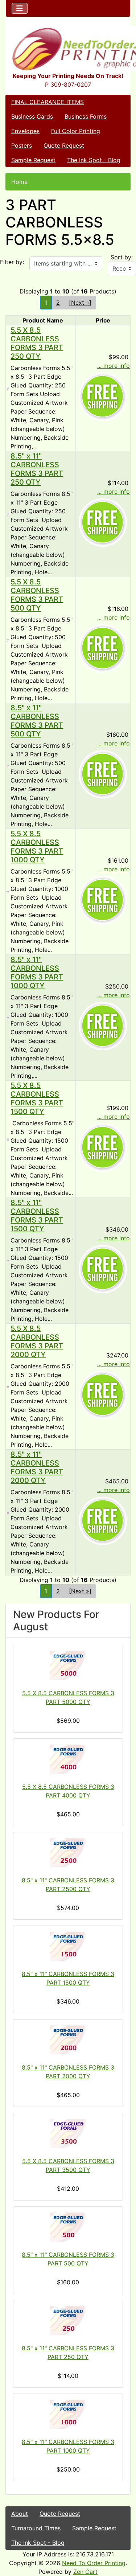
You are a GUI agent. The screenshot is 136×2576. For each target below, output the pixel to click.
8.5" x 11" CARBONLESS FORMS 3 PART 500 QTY (37, 721)
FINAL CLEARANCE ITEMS (48, 102)
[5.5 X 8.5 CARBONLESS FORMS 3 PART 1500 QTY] (8, 1139)
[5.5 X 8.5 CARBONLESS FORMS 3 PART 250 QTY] (8, 388)
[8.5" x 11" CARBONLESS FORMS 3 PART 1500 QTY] (8, 1261)
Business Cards (32, 116)
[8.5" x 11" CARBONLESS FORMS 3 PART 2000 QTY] (8, 1512)
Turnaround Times (36, 2528)
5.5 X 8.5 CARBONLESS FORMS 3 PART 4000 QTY (68, 1791)
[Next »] (80, 303)
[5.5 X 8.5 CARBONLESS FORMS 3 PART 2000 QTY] (8, 1386)
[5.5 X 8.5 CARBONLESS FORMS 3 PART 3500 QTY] (68, 2133)
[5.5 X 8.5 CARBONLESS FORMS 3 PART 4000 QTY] (68, 1759)
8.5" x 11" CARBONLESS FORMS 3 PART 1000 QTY (37, 973)
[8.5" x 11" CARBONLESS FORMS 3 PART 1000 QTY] (8, 1018)
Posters (22, 145)
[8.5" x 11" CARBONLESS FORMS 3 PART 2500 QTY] (68, 1853)
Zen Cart (85, 2572)
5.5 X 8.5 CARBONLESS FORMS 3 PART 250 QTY (37, 343)
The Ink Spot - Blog (94, 160)
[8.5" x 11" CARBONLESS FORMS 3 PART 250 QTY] (8, 514)
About (20, 2514)
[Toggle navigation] (20, 8)
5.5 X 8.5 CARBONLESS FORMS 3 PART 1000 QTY (37, 847)
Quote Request (64, 145)
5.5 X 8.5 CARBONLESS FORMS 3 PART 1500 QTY (37, 1098)
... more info (114, 366)
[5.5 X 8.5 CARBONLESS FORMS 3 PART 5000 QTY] (68, 1665)
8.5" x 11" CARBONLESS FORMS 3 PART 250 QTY (37, 469)
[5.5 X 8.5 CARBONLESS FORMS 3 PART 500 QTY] (8, 640)
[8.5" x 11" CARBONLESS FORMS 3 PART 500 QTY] (8, 766)
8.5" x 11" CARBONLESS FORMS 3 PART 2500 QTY (68, 1885)
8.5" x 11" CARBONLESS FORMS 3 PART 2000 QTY (37, 1467)
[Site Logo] (68, 49)
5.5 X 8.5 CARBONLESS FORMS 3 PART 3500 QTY (68, 2165)
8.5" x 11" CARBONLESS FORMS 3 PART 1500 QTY (37, 1216)
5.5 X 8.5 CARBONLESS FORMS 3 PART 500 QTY (37, 595)
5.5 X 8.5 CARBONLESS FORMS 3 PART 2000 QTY (37, 1342)
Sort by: (122, 257)
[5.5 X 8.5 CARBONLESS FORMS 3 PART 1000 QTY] (8, 892)
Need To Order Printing (94, 2563)
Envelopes (25, 131)
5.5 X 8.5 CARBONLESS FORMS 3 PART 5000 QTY (68, 1697)
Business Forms (86, 116)
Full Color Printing (76, 131)
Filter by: (12, 262)
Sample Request (33, 160)
